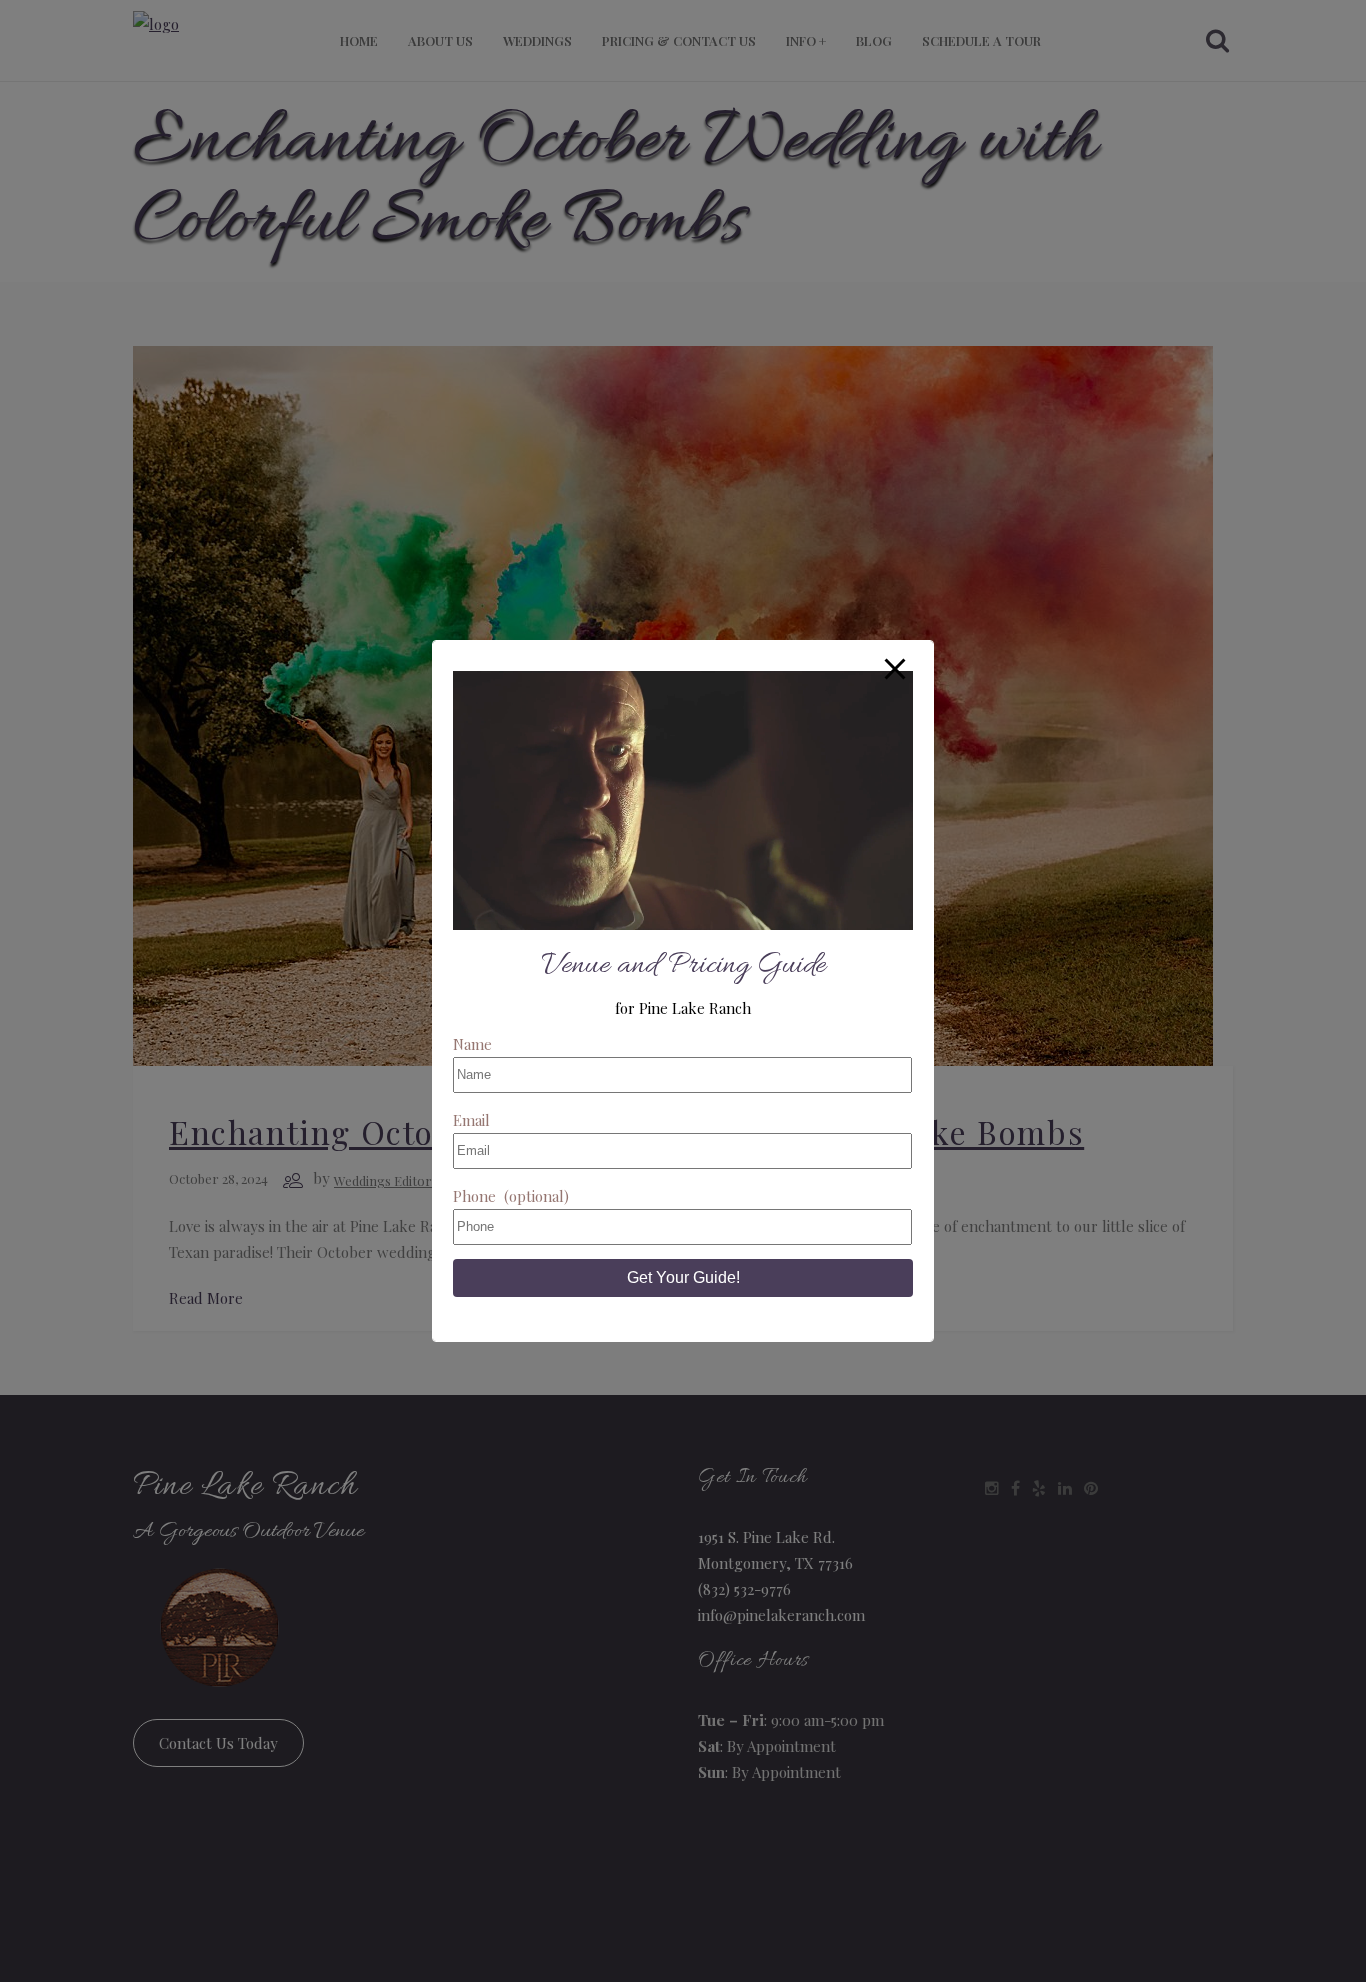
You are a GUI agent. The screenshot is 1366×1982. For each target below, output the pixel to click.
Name (472, 1044)
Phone (511, 1196)
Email (471, 1120)
